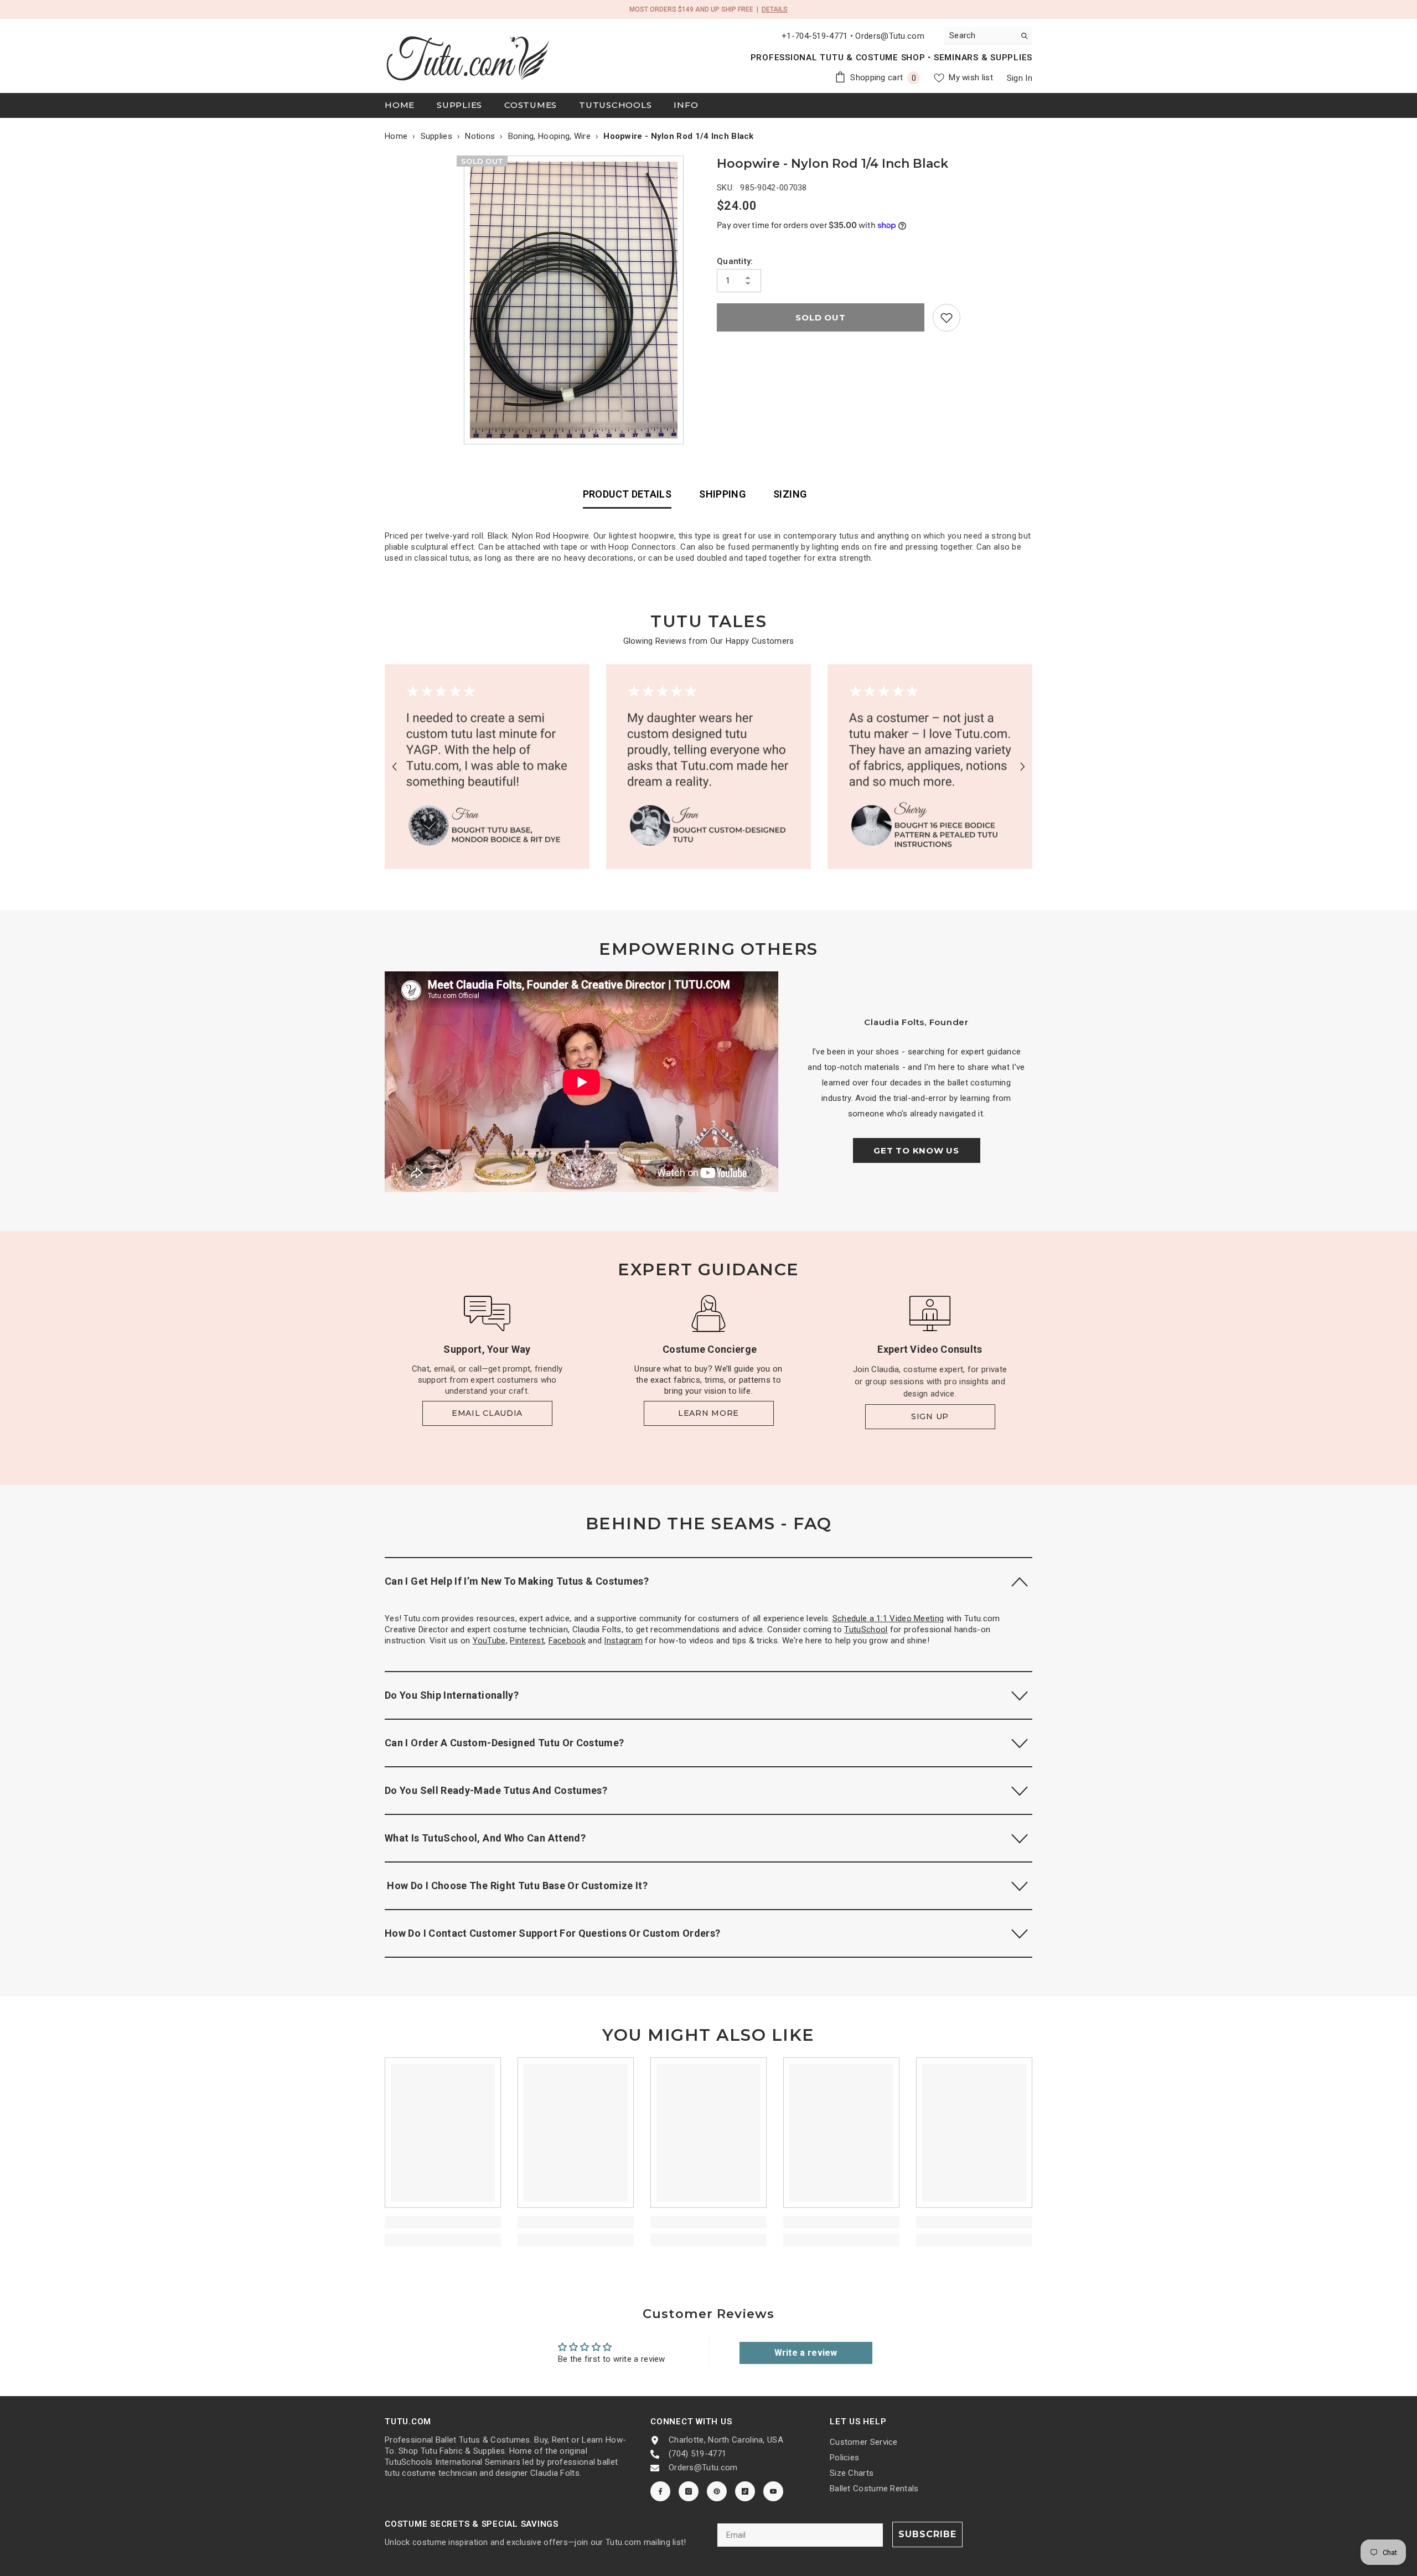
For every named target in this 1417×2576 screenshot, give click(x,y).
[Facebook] (660, 2491)
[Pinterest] (717, 2491)
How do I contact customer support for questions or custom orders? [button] (552, 1933)
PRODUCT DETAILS (627, 494)
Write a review (806, 2353)
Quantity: (735, 261)
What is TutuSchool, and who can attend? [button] (485, 1838)
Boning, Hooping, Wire (549, 136)
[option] (576, 300)
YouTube (489, 1641)
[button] (394, 766)
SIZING (790, 494)
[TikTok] (745, 2491)
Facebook (567, 1641)
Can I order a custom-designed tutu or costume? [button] (505, 1743)
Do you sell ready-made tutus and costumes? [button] (496, 1790)
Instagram (623, 1641)
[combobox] (979, 35)
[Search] (988, 36)
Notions (480, 136)
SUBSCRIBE (927, 2534)
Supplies (436, 136)
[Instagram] (689, 2491)
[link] (947, 318)
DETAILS (775, 9)
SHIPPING (722, 494)
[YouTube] (773, 2491)
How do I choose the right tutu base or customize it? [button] (516, 1886)
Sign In (1020, 78)
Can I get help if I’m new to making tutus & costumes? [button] (517, 1581)
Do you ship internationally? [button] (452, 1695)
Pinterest (527, 1641)
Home (396, 136)
